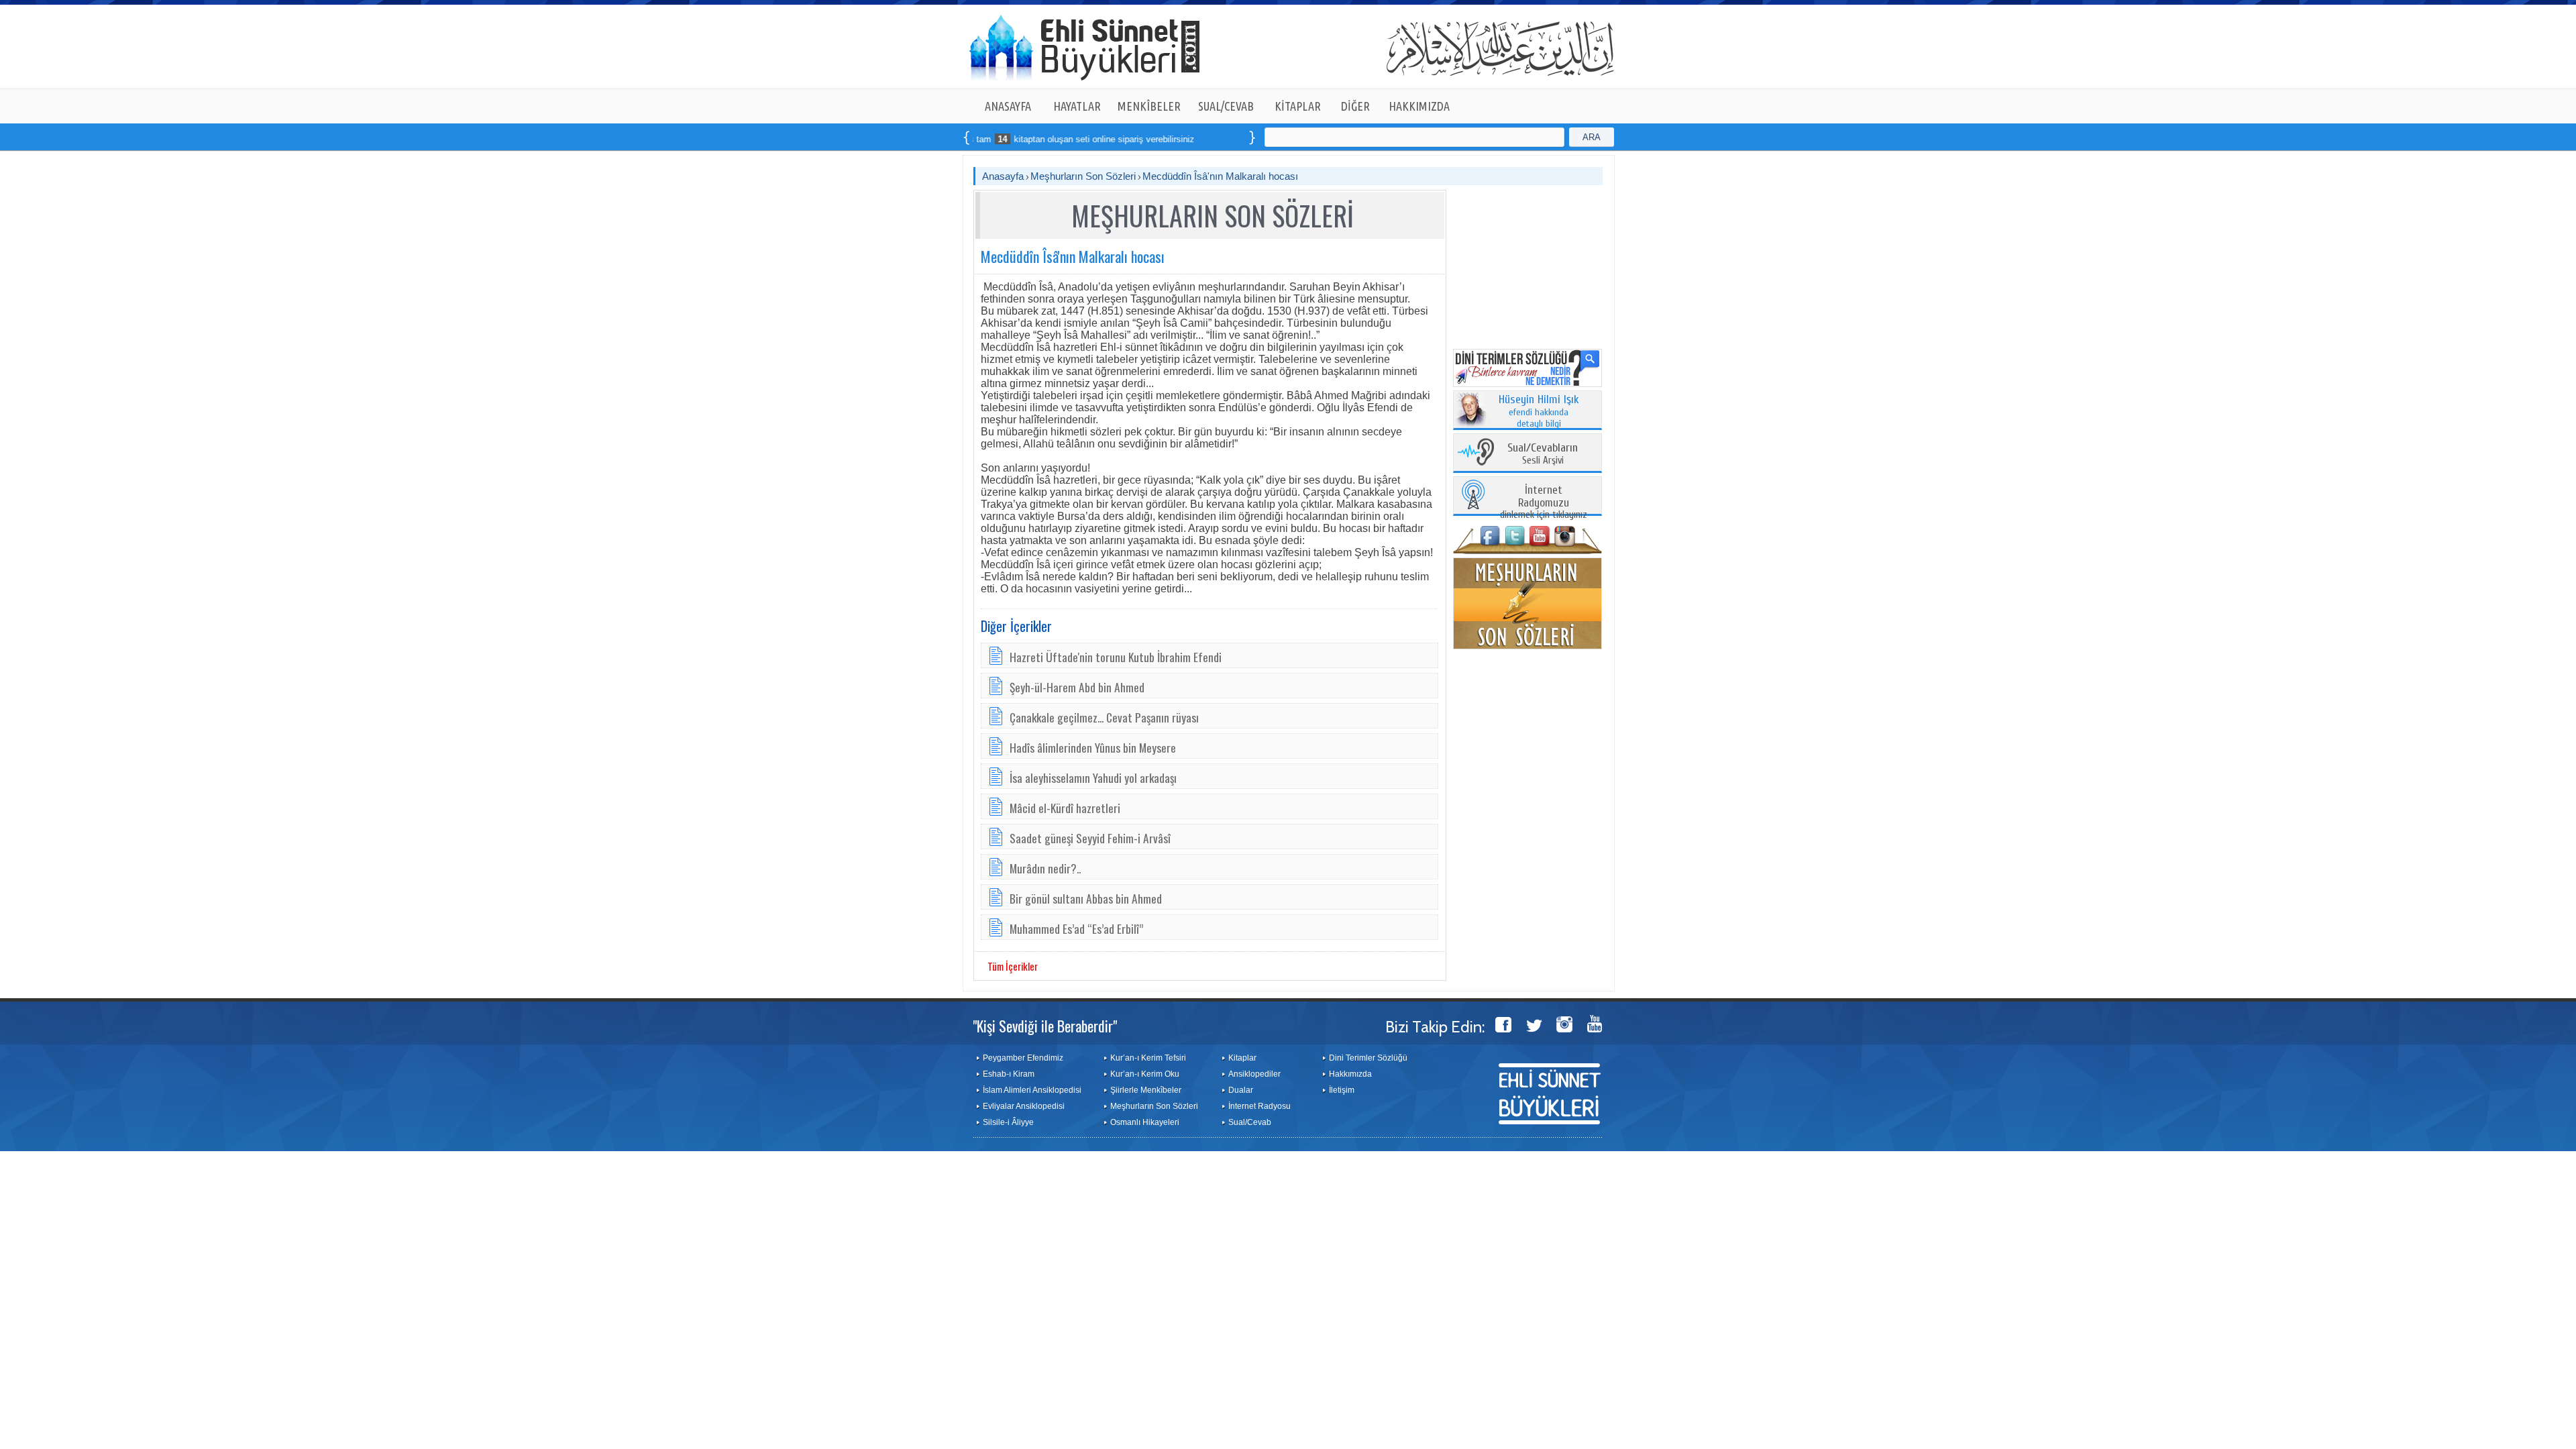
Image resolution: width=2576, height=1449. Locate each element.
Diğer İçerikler (1016, 626)
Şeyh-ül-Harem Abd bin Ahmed (1077, 687)
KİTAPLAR (1298, 106)
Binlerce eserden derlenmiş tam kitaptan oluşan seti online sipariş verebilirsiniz (980, 139)
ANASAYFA (1008, 106)
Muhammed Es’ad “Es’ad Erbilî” (1076, 928)
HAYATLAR (1077, 106)
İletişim (1342, 1090)
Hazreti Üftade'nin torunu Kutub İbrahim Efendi (1116, 657)
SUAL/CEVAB (1226, 106)
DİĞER (1355, 106)
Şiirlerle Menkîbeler (1146, 1090)
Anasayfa (1003, 176)
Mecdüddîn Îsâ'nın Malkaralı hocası (1220, 176)
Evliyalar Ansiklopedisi (1024, 1106)
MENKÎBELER (1149, 106)
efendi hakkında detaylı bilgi (1539, 412)
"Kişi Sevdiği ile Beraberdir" (1045, 1026)
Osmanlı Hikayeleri (1145, 1122)
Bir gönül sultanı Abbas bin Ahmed (1086, 898)
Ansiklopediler (1254, 1074)
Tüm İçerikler (1013, 966)
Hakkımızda (1350, 1074)
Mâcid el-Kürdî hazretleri (1065, 808)
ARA (1592, 137)
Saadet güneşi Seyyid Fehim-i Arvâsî (1090, 838)
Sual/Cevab (1250, 1122)
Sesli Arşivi (1543, 454)
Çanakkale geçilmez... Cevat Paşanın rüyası (1104, 717)
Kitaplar (1242, 1058)
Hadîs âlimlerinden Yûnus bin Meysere (1093, 747)
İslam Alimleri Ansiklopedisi (1032, 1090)
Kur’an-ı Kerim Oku (1145, 1074)
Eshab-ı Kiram (1009, 1074)
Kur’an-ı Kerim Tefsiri (1148, 1058)
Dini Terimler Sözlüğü (1368, 1058)
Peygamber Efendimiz (1023, 1058)
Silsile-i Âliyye (1008, 1122)
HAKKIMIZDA (1419, 106)
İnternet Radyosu (1259, 1106)
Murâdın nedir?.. (1045, 868)
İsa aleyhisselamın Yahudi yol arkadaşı (1093, 777)
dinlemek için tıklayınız (1544, 503)
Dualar (1241, 1090)
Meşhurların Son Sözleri (1083, 176)
